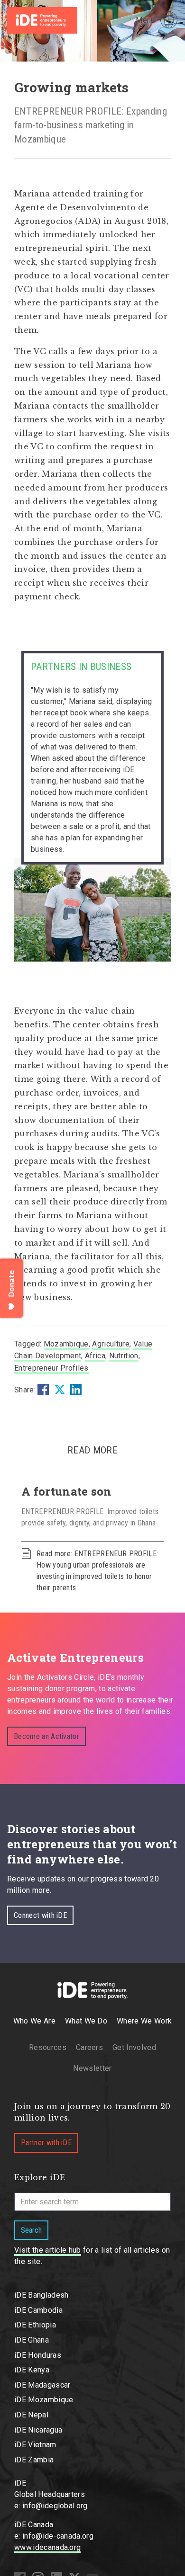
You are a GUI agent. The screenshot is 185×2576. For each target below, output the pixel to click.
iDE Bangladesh (41, 2295)
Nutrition (124, 1356)
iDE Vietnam (35, 2445)
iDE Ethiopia (35, 2325)
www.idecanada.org (47, 2547)
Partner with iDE (46, 2143)
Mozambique (66, 1344)
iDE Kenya (32, 2370)
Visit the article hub (48, 2250)
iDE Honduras (38, 2355)
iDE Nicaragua (38, 2430)
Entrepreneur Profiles (51, 1368)
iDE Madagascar (42, 2385)
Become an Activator (46, 1736)
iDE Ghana (32, 2340)
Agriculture (111, 1344)
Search (31, 2230)
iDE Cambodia (38, 2310)
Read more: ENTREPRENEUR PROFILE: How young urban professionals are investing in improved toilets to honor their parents (97, 1571)
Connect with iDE (40, 1915)
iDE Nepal (31, 2415)
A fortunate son (67, 1491)
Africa (95, 1356)
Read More (92, 1450)
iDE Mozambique (44, 2400)
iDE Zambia (34, 2460)
